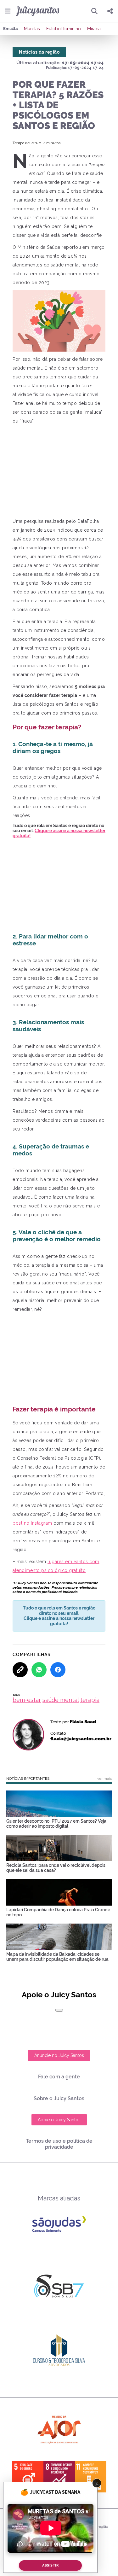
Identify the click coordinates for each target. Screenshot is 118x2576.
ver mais (104, 1779)
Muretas (32, 29)
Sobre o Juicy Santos (59, 2098)
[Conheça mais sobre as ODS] (59, 2477)
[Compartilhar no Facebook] (58, 1670)
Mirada (94, 29)
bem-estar (27, 1700)
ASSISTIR (50, 2565)
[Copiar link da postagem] (20, 1670)
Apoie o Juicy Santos (59, 2120)
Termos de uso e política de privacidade (59, 2144)
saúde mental (61, 1700)
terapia (90, 1700)
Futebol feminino (64, 29)
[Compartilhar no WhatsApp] (39, 1670)
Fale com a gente (59, 2077)
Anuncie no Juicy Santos (59, 2055)
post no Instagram (32, 1523)
